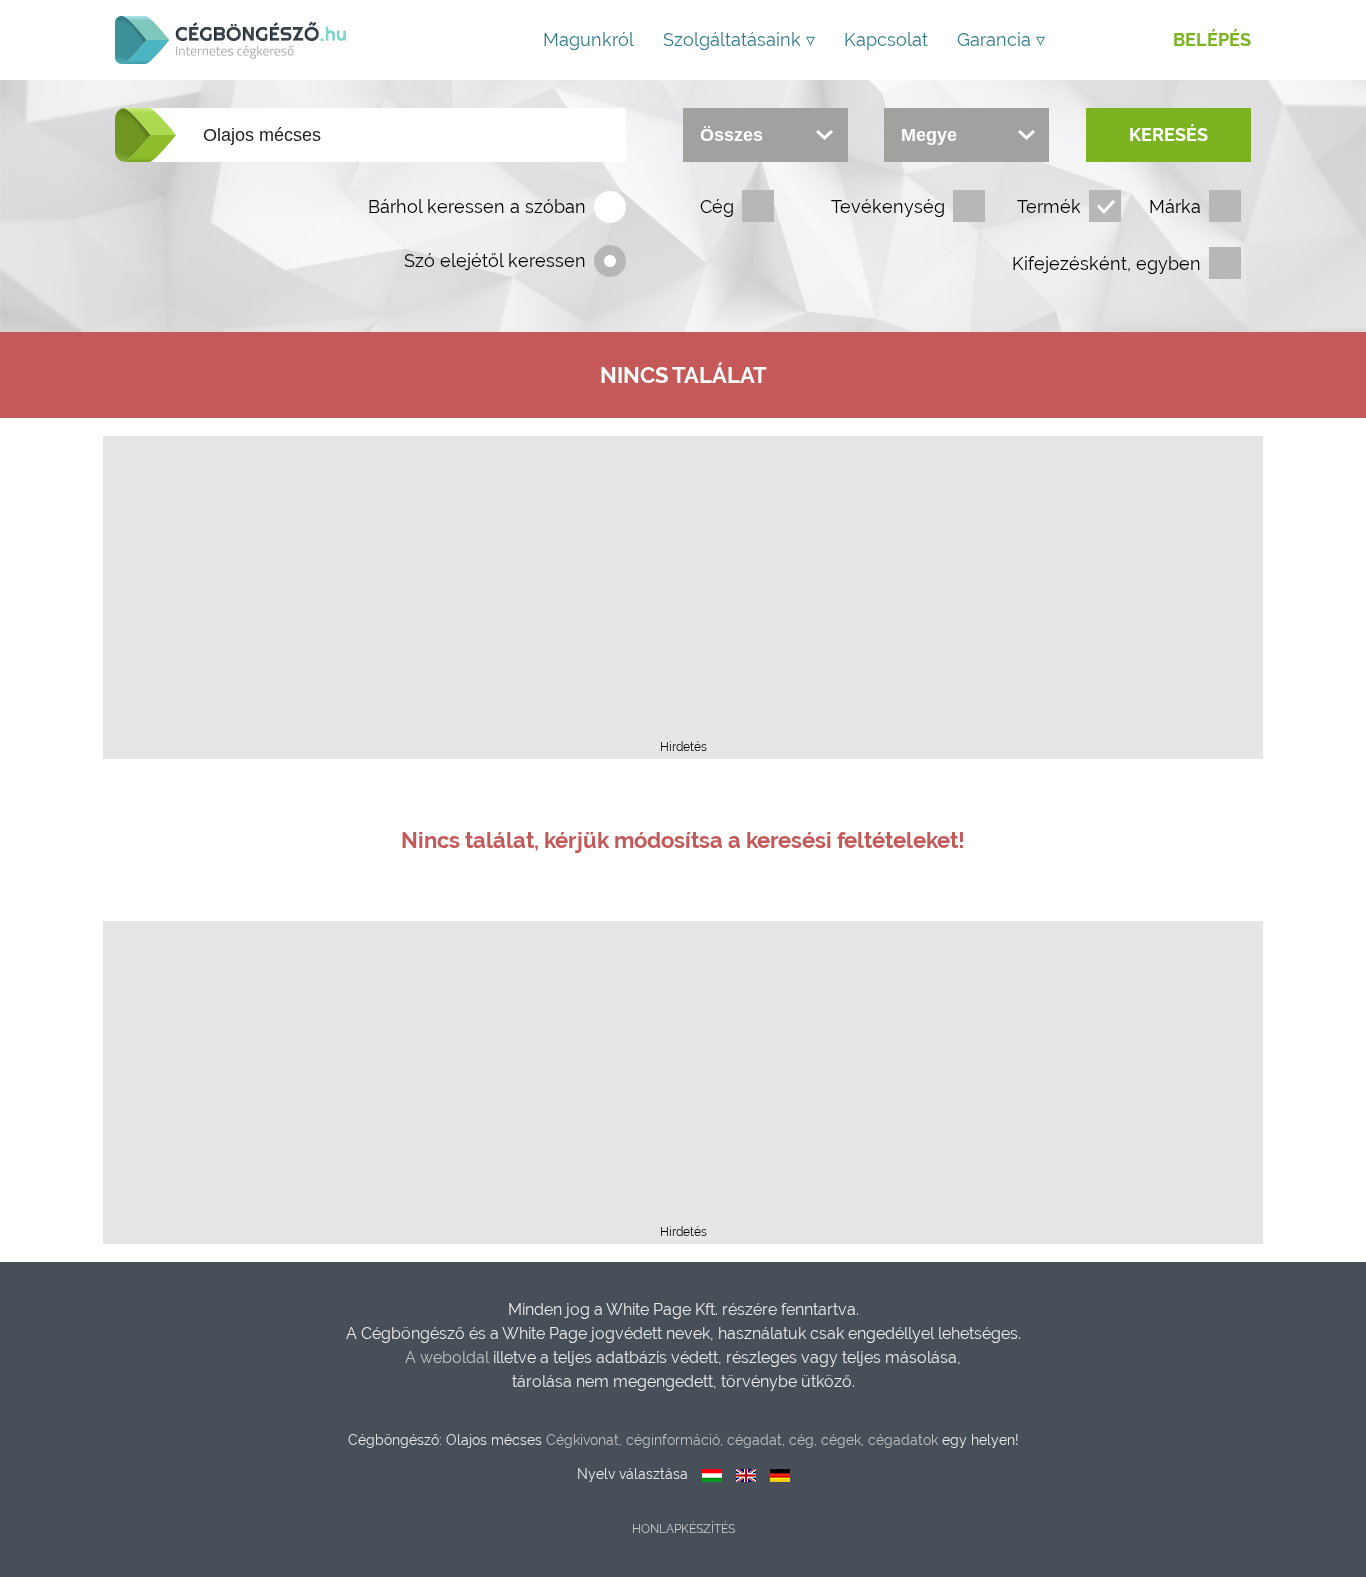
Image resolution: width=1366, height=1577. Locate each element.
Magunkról (588, 39)
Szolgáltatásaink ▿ (739, 39)
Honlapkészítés (683, 1529)
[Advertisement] (683, 594)
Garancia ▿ (1001, 39)
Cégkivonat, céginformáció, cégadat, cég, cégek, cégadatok (742, 1440)
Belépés (1212, 39)
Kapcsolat (886, 39)
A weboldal (449, 1357)
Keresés (1168, 134)
